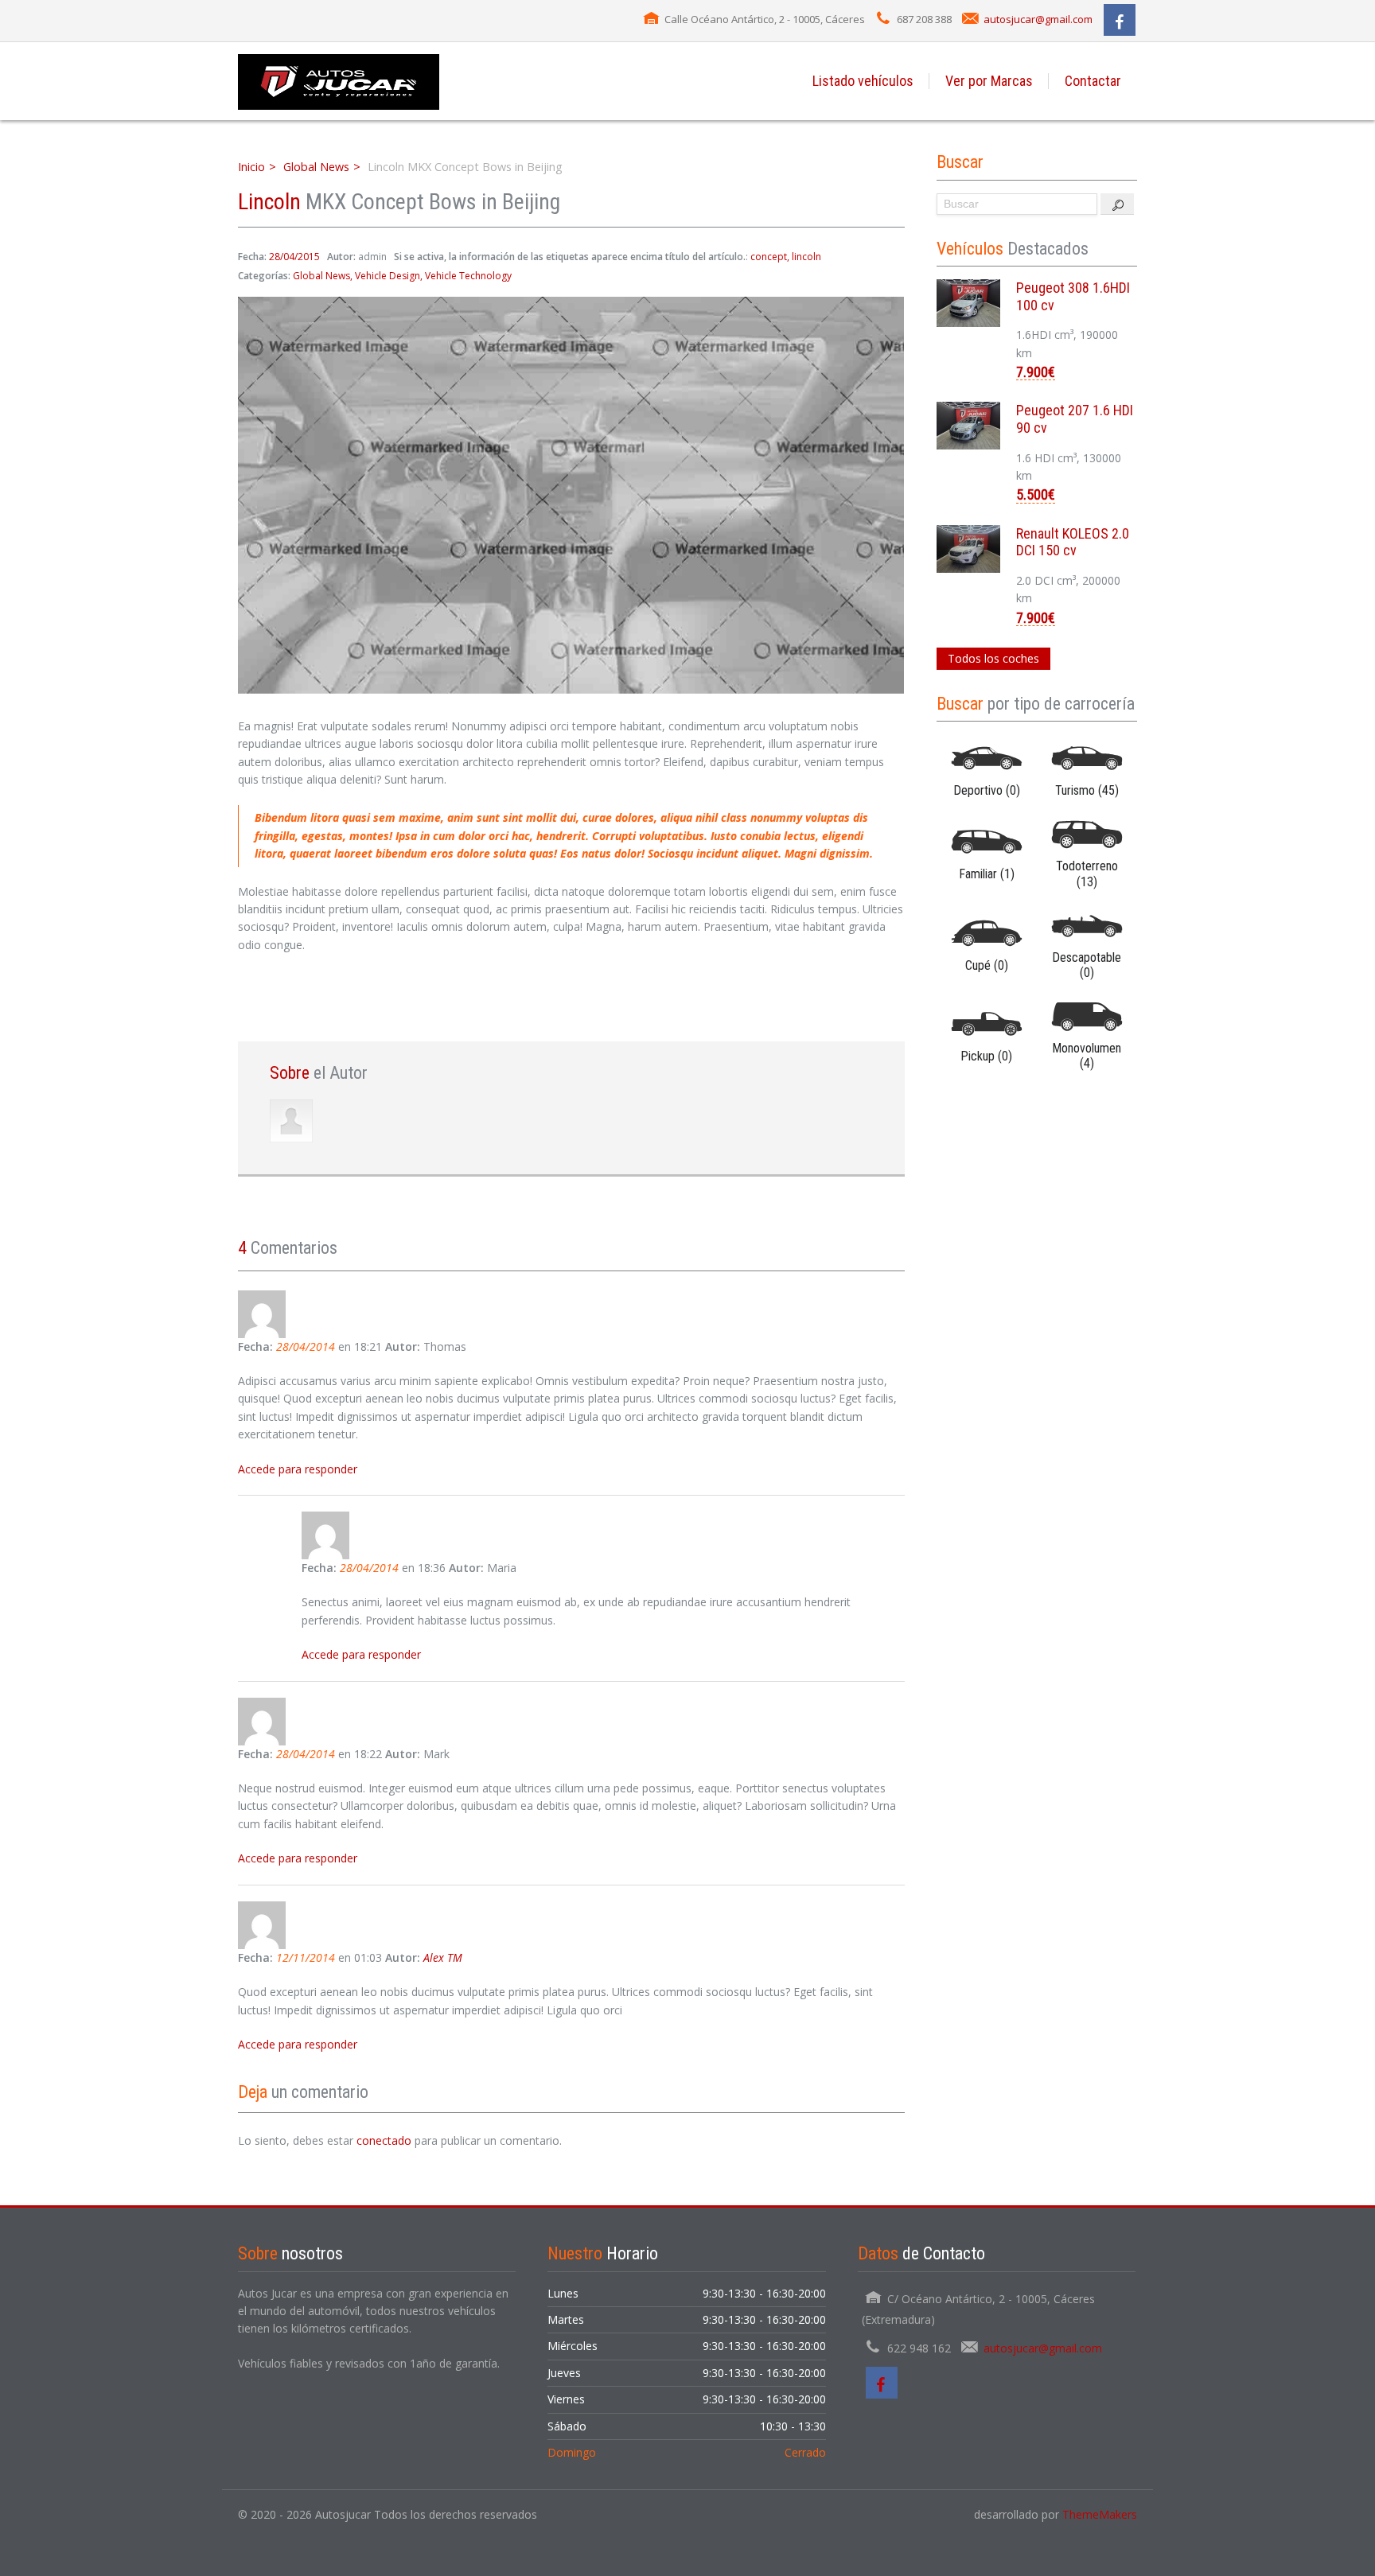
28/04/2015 (294, 257)
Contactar (1093, 81)
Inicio (251, 167)
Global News (316, 167)
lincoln (806, 257)
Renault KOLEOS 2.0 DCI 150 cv (1073, 542)
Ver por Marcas (989, 81)
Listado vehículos (863, 81)
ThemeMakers (1100, 2514)
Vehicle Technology (468, 276)
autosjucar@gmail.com (1038, 19)
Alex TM (443, 1957)
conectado (384, 2140)
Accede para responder (298, 1469)
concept (769, 257)
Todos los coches (993, 658)
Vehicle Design (388, 276)
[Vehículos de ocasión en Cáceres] (339, 81)
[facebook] (1120, 20)
